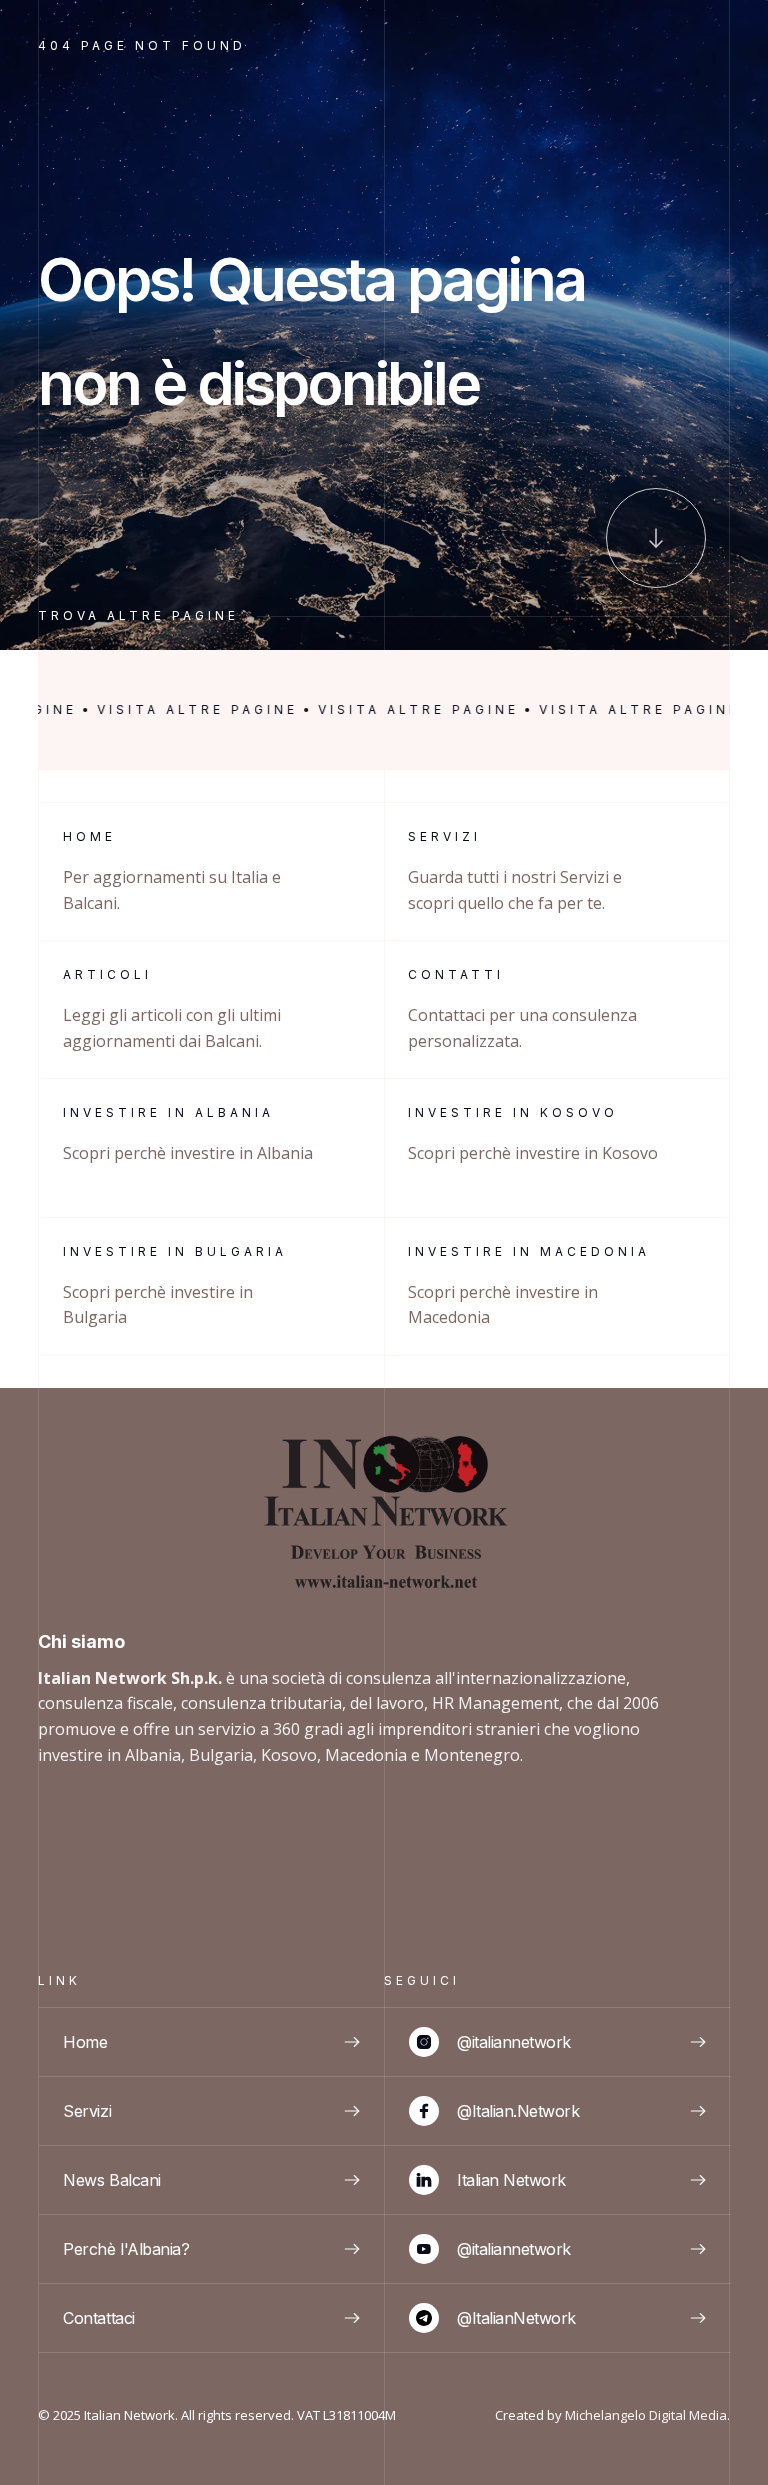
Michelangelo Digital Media (646, 2415)
